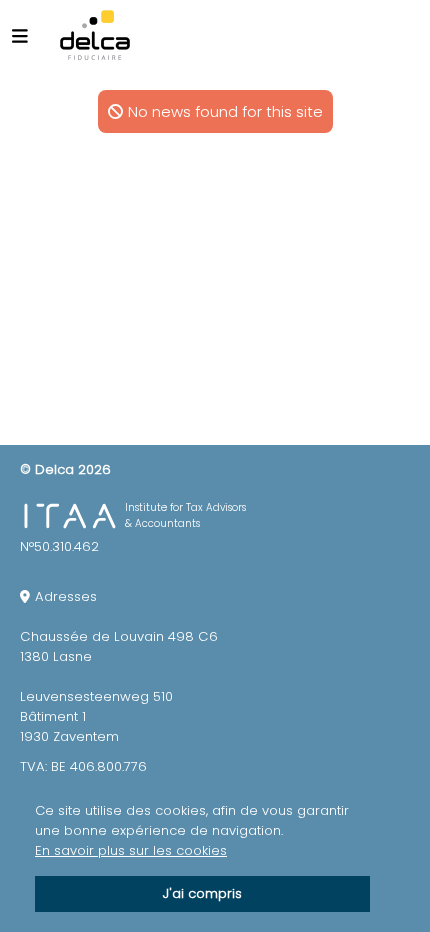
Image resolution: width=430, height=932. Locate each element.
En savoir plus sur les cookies (131, 850)
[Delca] (95, 35)
